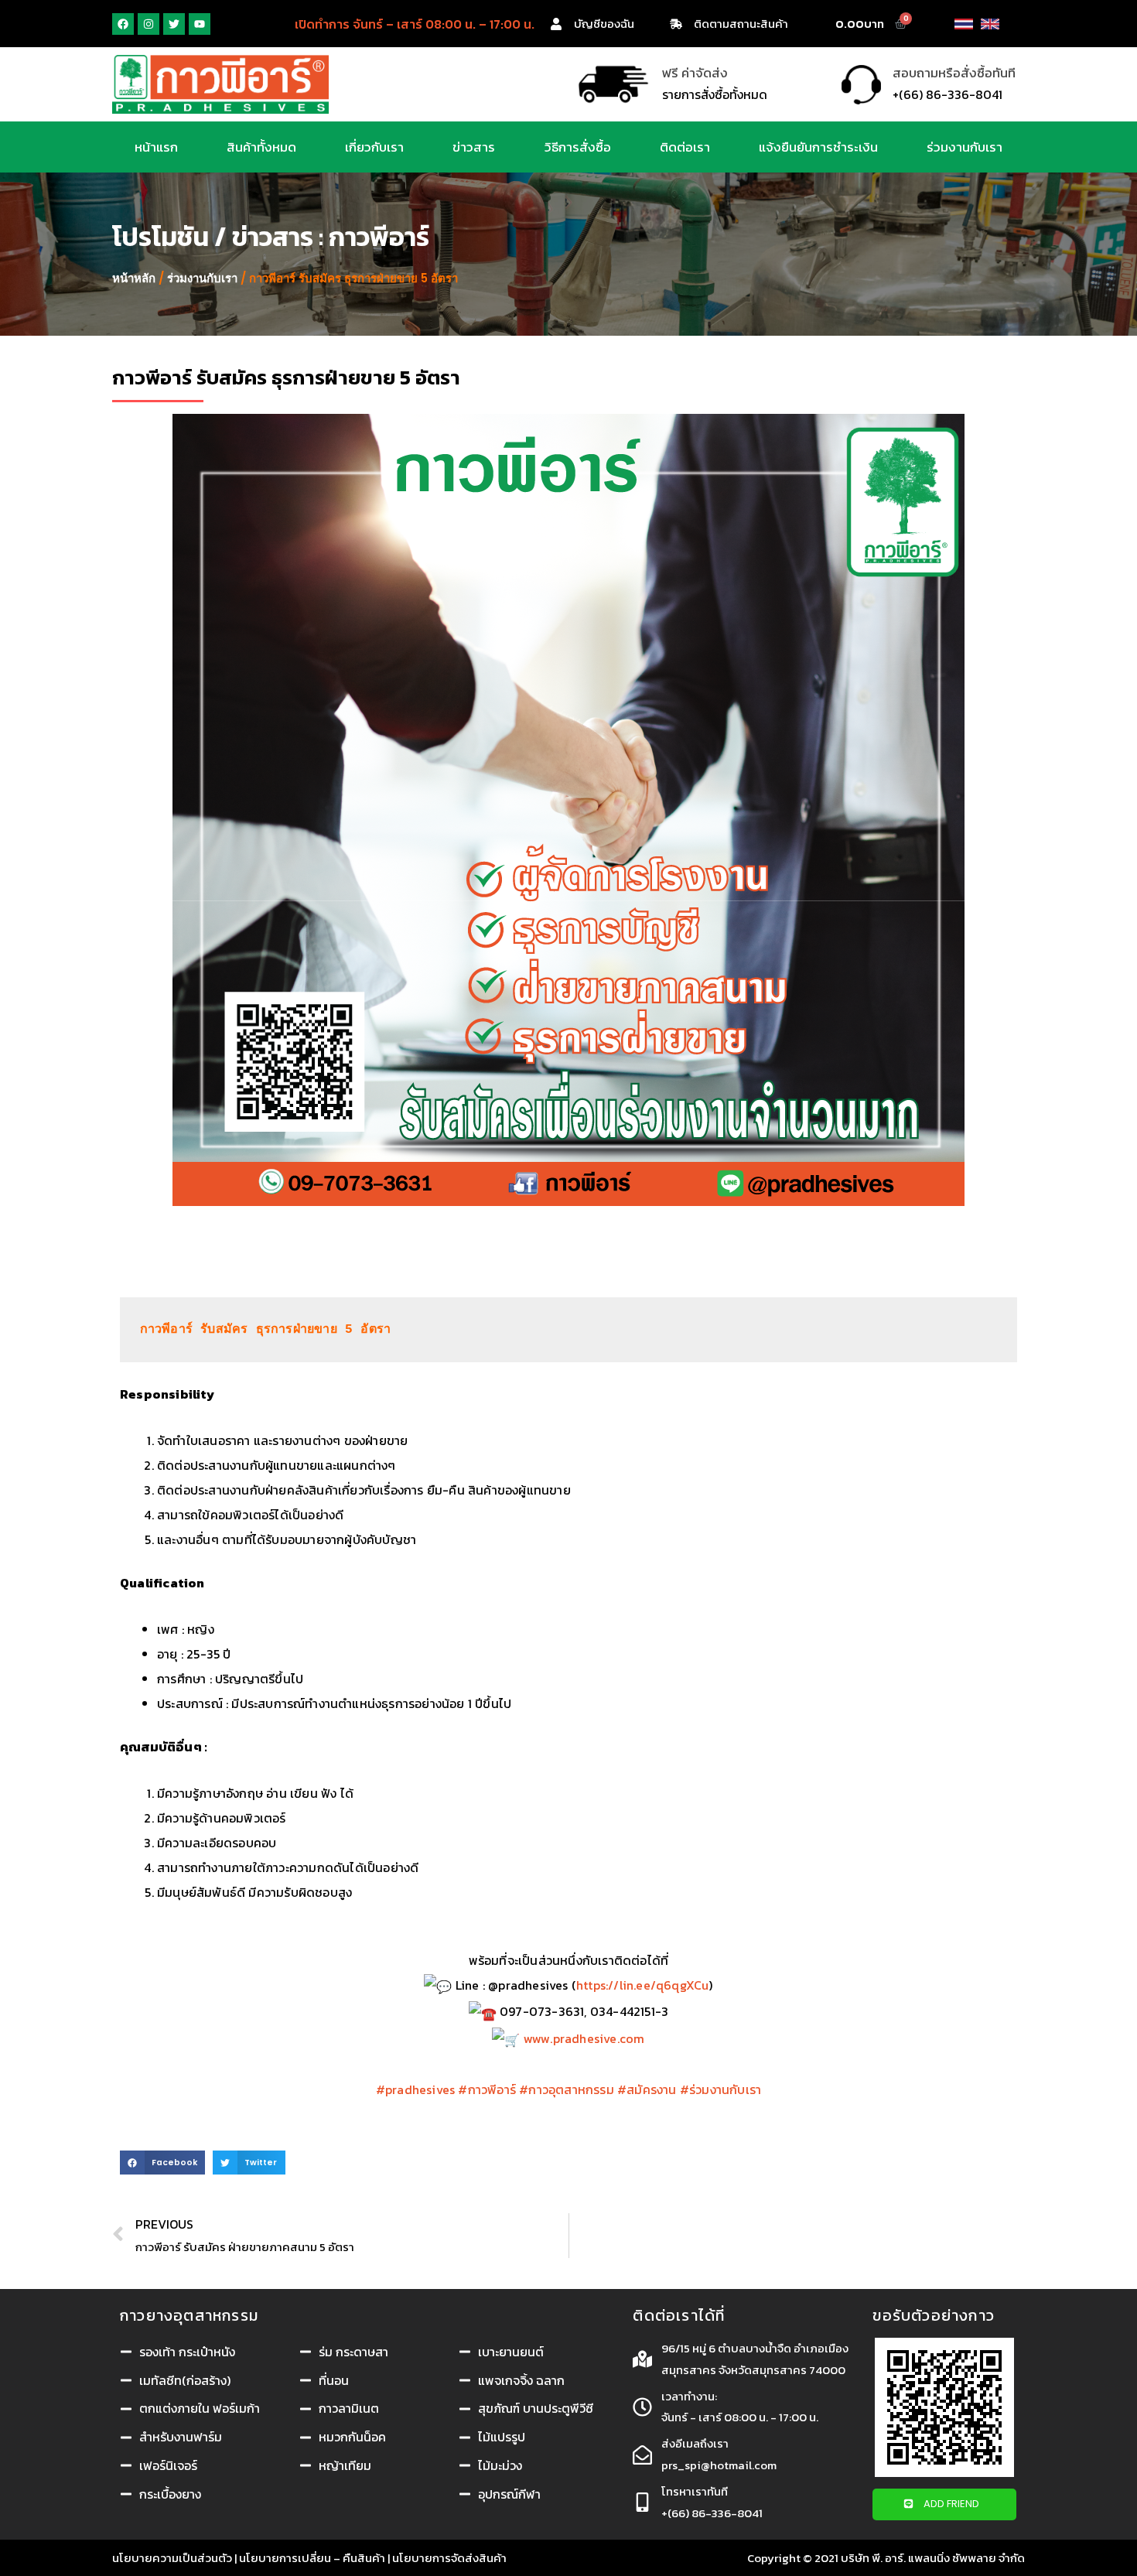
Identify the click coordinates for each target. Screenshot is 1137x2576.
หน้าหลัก (134, 278)
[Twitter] (174, 24)
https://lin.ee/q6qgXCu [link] (642, 1985)
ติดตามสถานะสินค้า (741, 24)
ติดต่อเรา (685, 147)
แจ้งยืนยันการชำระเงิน (818, 147)
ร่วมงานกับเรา (965, 147)
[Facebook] (123, 24)
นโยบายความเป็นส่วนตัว (172, 2558)
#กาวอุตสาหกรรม (567, 2089)
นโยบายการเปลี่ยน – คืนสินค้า (312, 2558)
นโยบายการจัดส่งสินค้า (449, 2558)
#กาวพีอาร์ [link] (487, 2089)
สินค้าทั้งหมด (261, 147)
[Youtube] (200, 24)
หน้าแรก (156, 147)
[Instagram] (149, 24)
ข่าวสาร (474, 147)
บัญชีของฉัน (604, 24)
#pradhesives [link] (415, 2089)
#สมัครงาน (647, 2089)
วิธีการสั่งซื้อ (578, 147)
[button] (944, 2504)
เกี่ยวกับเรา (374, 147)
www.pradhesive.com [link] (584, 2038)
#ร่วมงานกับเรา (720, 2089)
